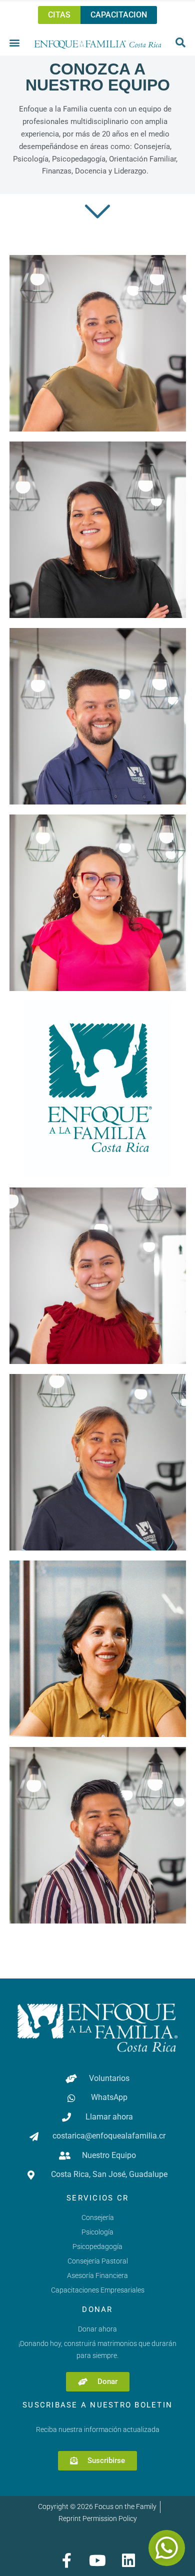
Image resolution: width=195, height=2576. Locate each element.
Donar (97, 2309)
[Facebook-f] (66, 2560)
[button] (15, 42)
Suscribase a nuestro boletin (97, 2405)
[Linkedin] (128, 2560)
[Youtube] (97, 2560)
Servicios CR (97, 2198)
